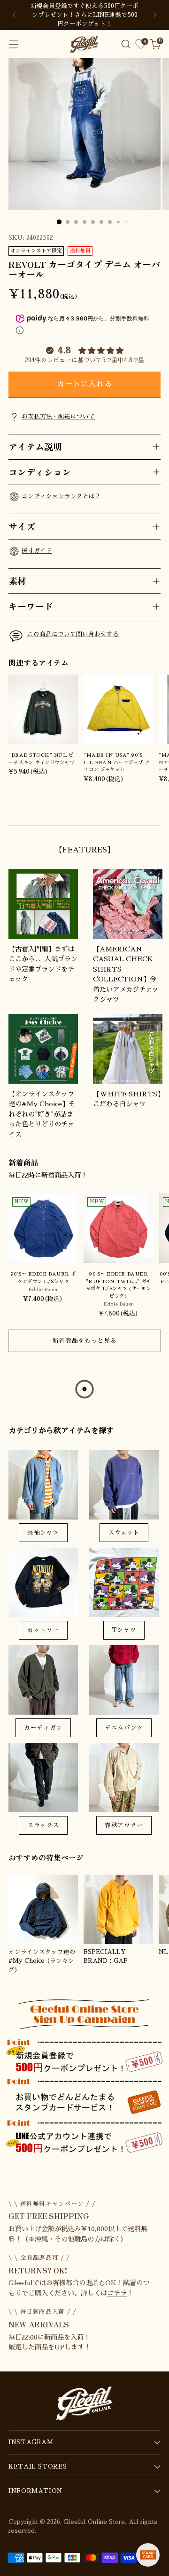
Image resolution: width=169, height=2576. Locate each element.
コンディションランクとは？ (61, 496)
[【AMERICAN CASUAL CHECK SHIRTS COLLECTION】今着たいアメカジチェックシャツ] (128, 904)
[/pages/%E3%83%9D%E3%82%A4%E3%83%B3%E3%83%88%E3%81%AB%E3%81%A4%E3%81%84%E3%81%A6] (84, 2078)
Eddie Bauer (43, 1289)
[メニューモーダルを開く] (13, 44)
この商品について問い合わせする (73, 634)
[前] (14, 15)
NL (163, 1952)
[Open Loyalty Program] (148, 2555)
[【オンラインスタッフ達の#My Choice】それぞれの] (43, 1049)
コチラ (117, 2293)
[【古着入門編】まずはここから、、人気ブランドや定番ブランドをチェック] (43, 904)
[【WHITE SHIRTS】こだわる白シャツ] (128, 1049)
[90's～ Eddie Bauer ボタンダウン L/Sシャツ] (43, 1228)
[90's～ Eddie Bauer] (118, 1228)
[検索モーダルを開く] (126, 44)
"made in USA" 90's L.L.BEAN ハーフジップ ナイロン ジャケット (117, 762)
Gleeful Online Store (94, 2522)
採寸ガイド (37, 551)
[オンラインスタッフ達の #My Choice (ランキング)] (43, 1909)
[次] (155, 15)
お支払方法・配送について (58, 417)
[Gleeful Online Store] (84, 44)
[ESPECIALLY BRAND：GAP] (118, 1909)
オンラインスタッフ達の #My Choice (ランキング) (42, 1961)
